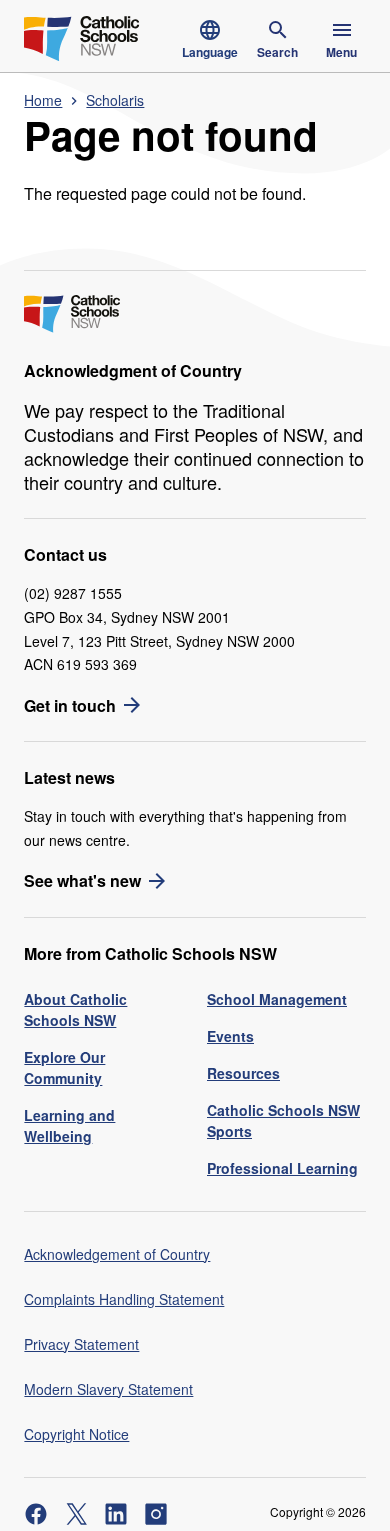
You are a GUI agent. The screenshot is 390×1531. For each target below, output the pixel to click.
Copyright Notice (76, 1434)
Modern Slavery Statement (108, 1389)
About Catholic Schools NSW (75, 1009)
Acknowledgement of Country (117, 1254)
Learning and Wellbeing (69, 1125)
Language (210, 52)
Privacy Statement (81, 1344)
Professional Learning (282, 1168)
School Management (277, 999)
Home (43, 100)
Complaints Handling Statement (124, 1299)
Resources (243, 1073)
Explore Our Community (64, 1067)
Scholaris (115, 100)
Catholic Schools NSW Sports (283, 1120)
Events (230, 1036)
